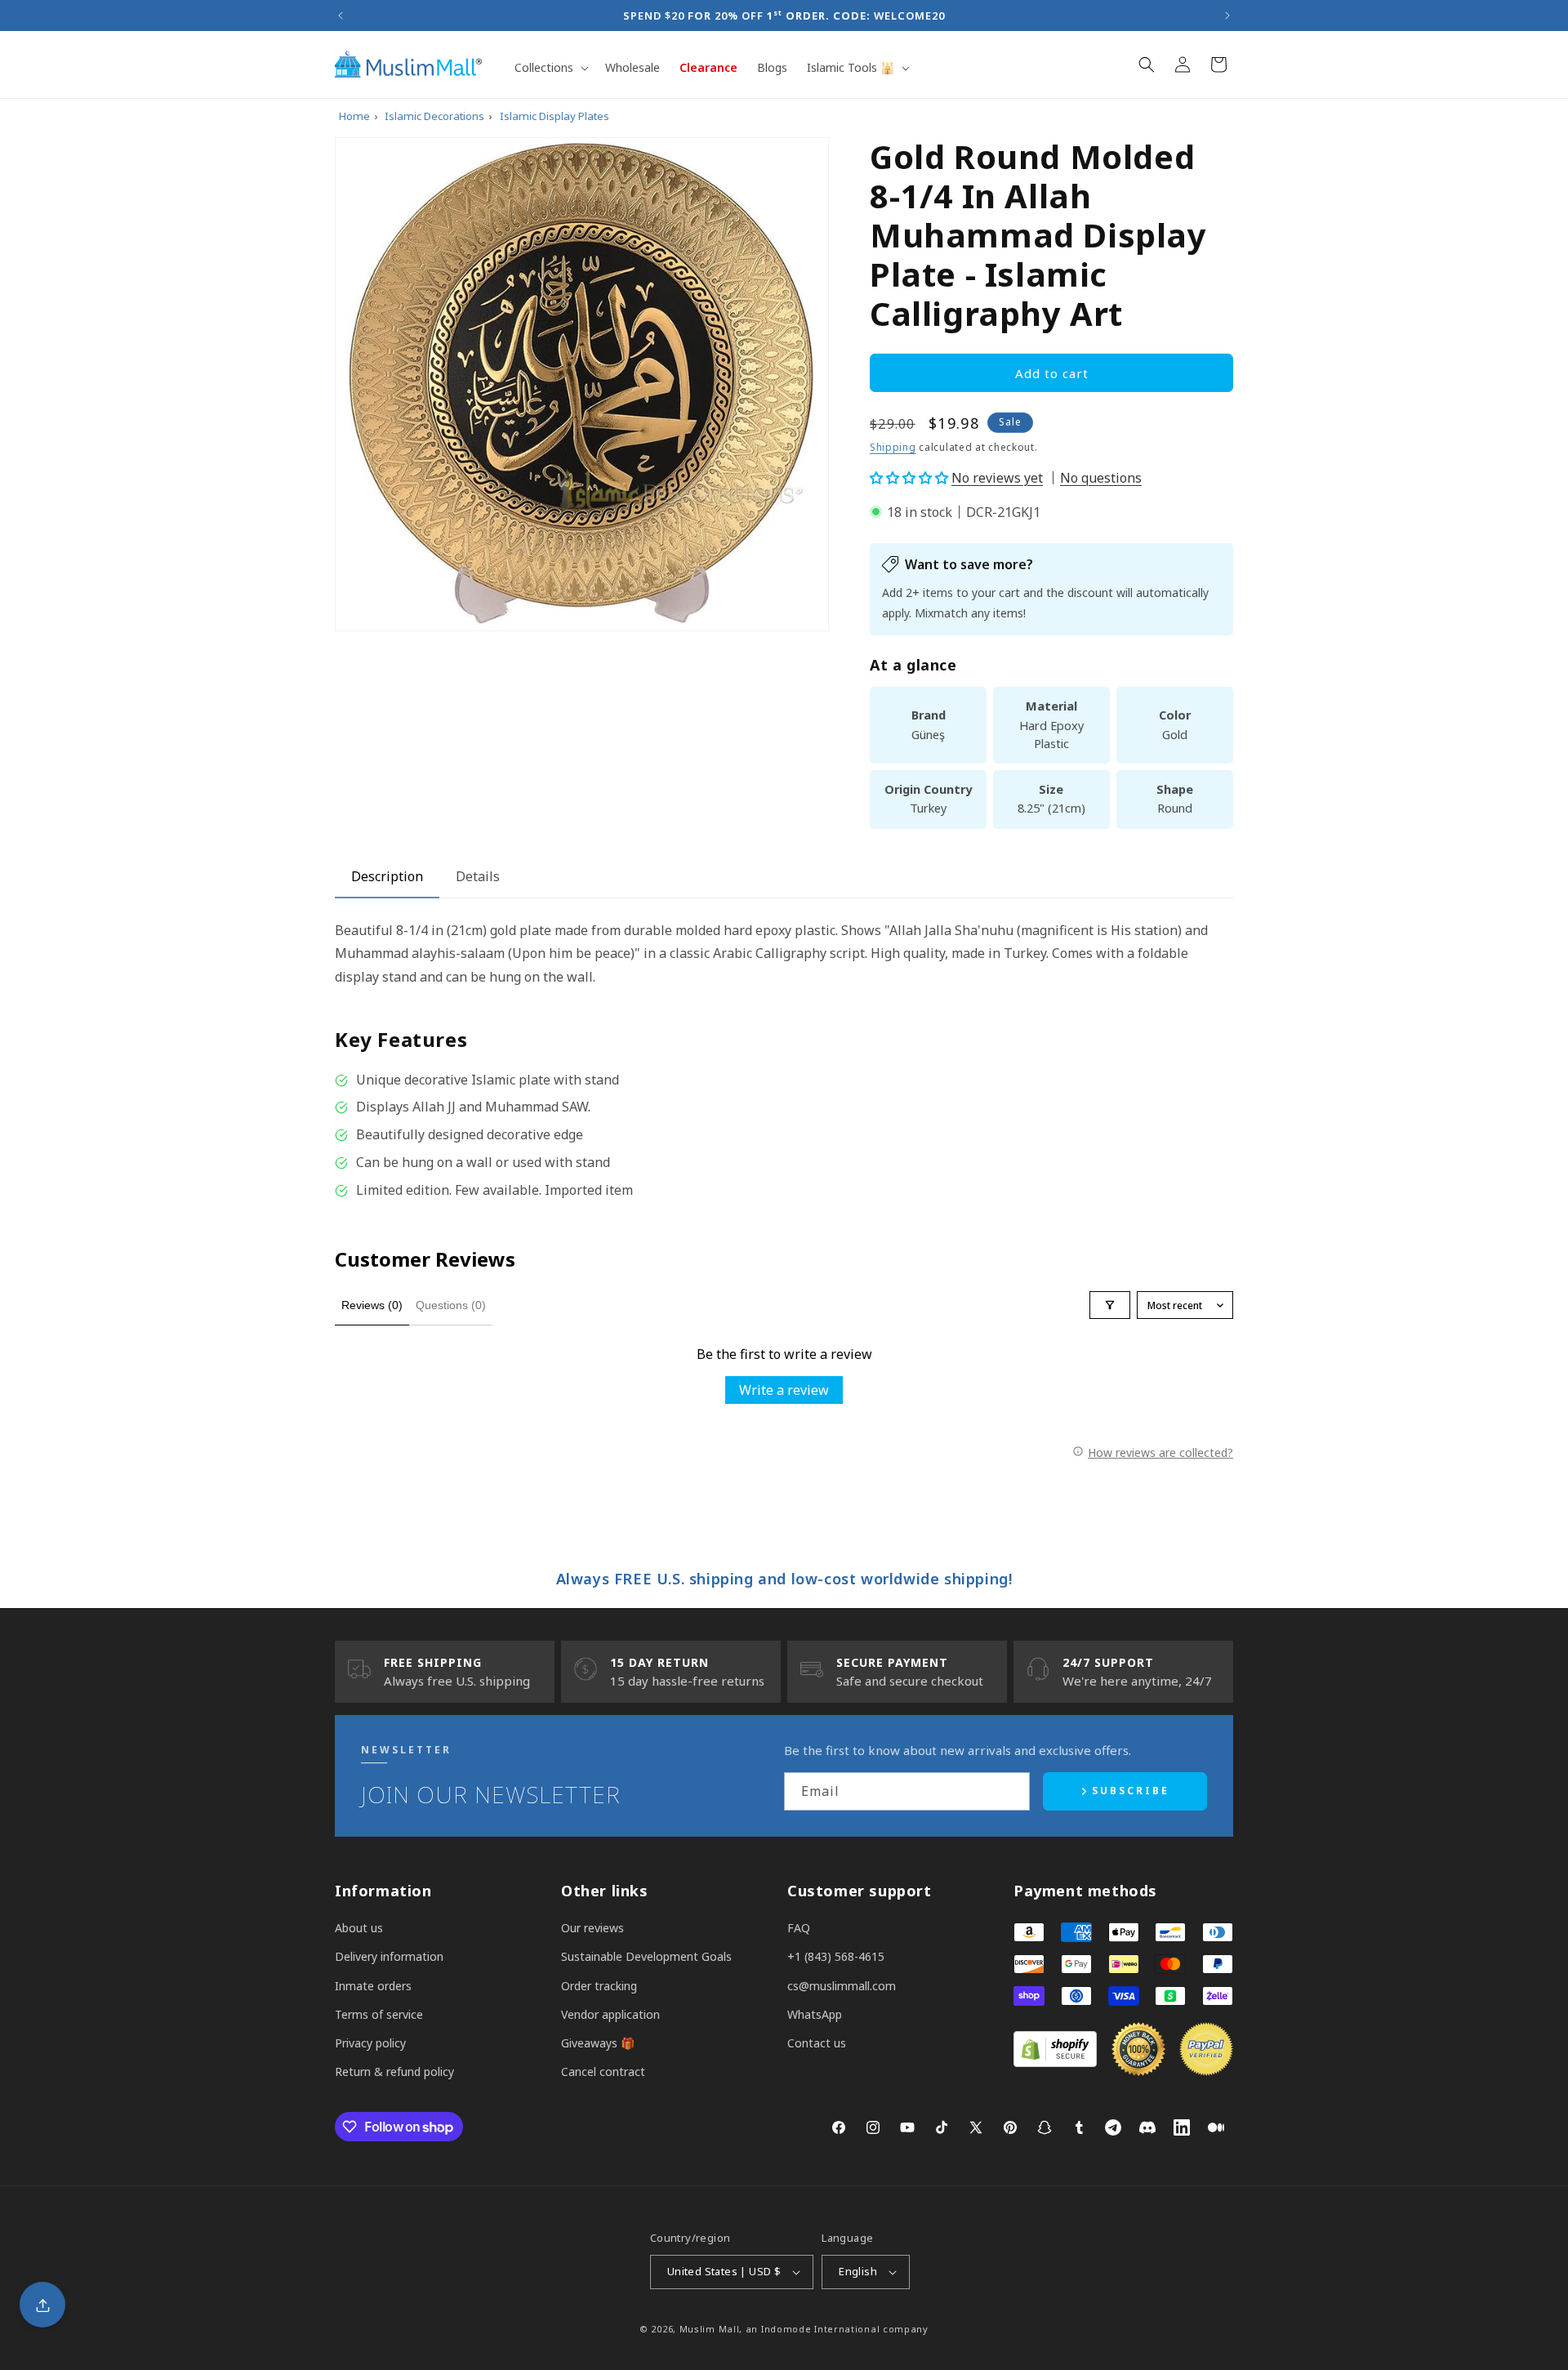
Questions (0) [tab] (451, 1305)
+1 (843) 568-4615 (836, 1956)
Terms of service (379, 2014)
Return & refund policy (394, 2072)
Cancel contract (603, 2072)
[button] (550, 68)
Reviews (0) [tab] (372, 1305)
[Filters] (1110, 1305)
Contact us (817, 2043)
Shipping (893, 447)
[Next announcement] (1227, 16)
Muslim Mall (710, 2329)
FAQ (799, 1928)
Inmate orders (373, 1986)
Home (354, 116)
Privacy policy (370, 2043)
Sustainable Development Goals (646, 1956)
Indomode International (820, 2329)
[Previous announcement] (341, 16)
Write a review (784, 1390)
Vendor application (610, 2014)
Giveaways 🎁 (598, 2043)
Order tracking (599, 1986)
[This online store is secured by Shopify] (1055, 2062)
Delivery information (389, 1956)
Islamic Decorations (434, 116)
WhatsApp (815, 2014)
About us (359, 1928)
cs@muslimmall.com (842, 1986)
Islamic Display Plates (555, 116)
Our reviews (592, 1928)
